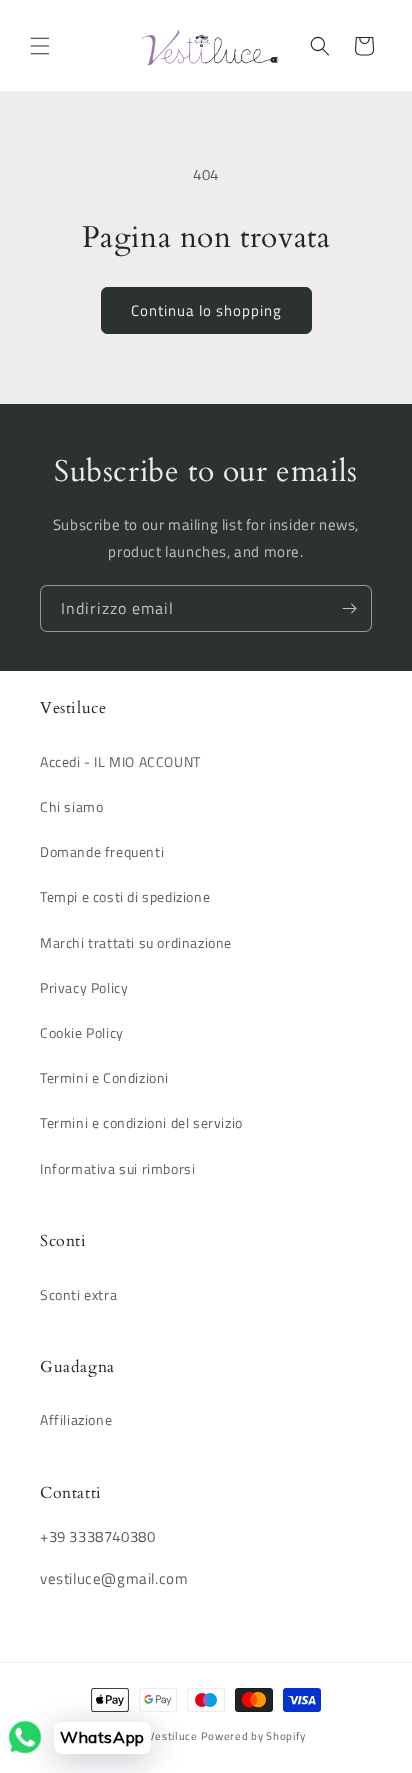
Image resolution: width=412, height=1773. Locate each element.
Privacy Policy (84, 987)
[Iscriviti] (349, 608)
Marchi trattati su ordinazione (136, 942)
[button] (40, 46)
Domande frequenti (102, 851)
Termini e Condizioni (104, 1077)
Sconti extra (78, 1294)
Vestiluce (172, 1736)
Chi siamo (71, 806)
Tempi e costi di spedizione (125, 896)
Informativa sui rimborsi (117, 1168)
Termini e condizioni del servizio (141, 1122)
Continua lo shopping (206, 310)
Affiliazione (76, 1419)
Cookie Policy (82, 1032)
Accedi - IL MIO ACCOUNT (120, 761)
